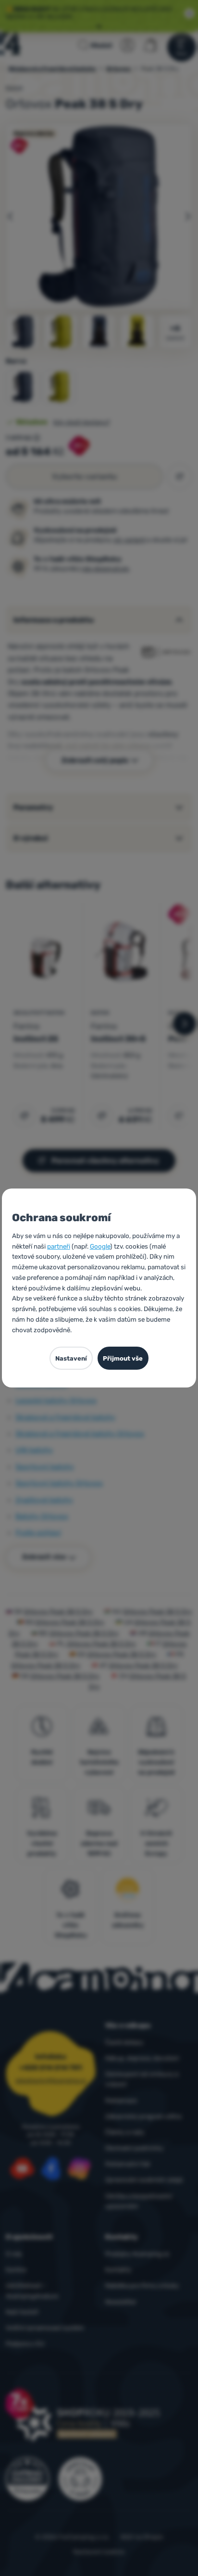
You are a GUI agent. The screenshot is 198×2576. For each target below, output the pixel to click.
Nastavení (71, 1358)
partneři (59, 1246)
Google (100, 1246)
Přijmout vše (123, 1358)
